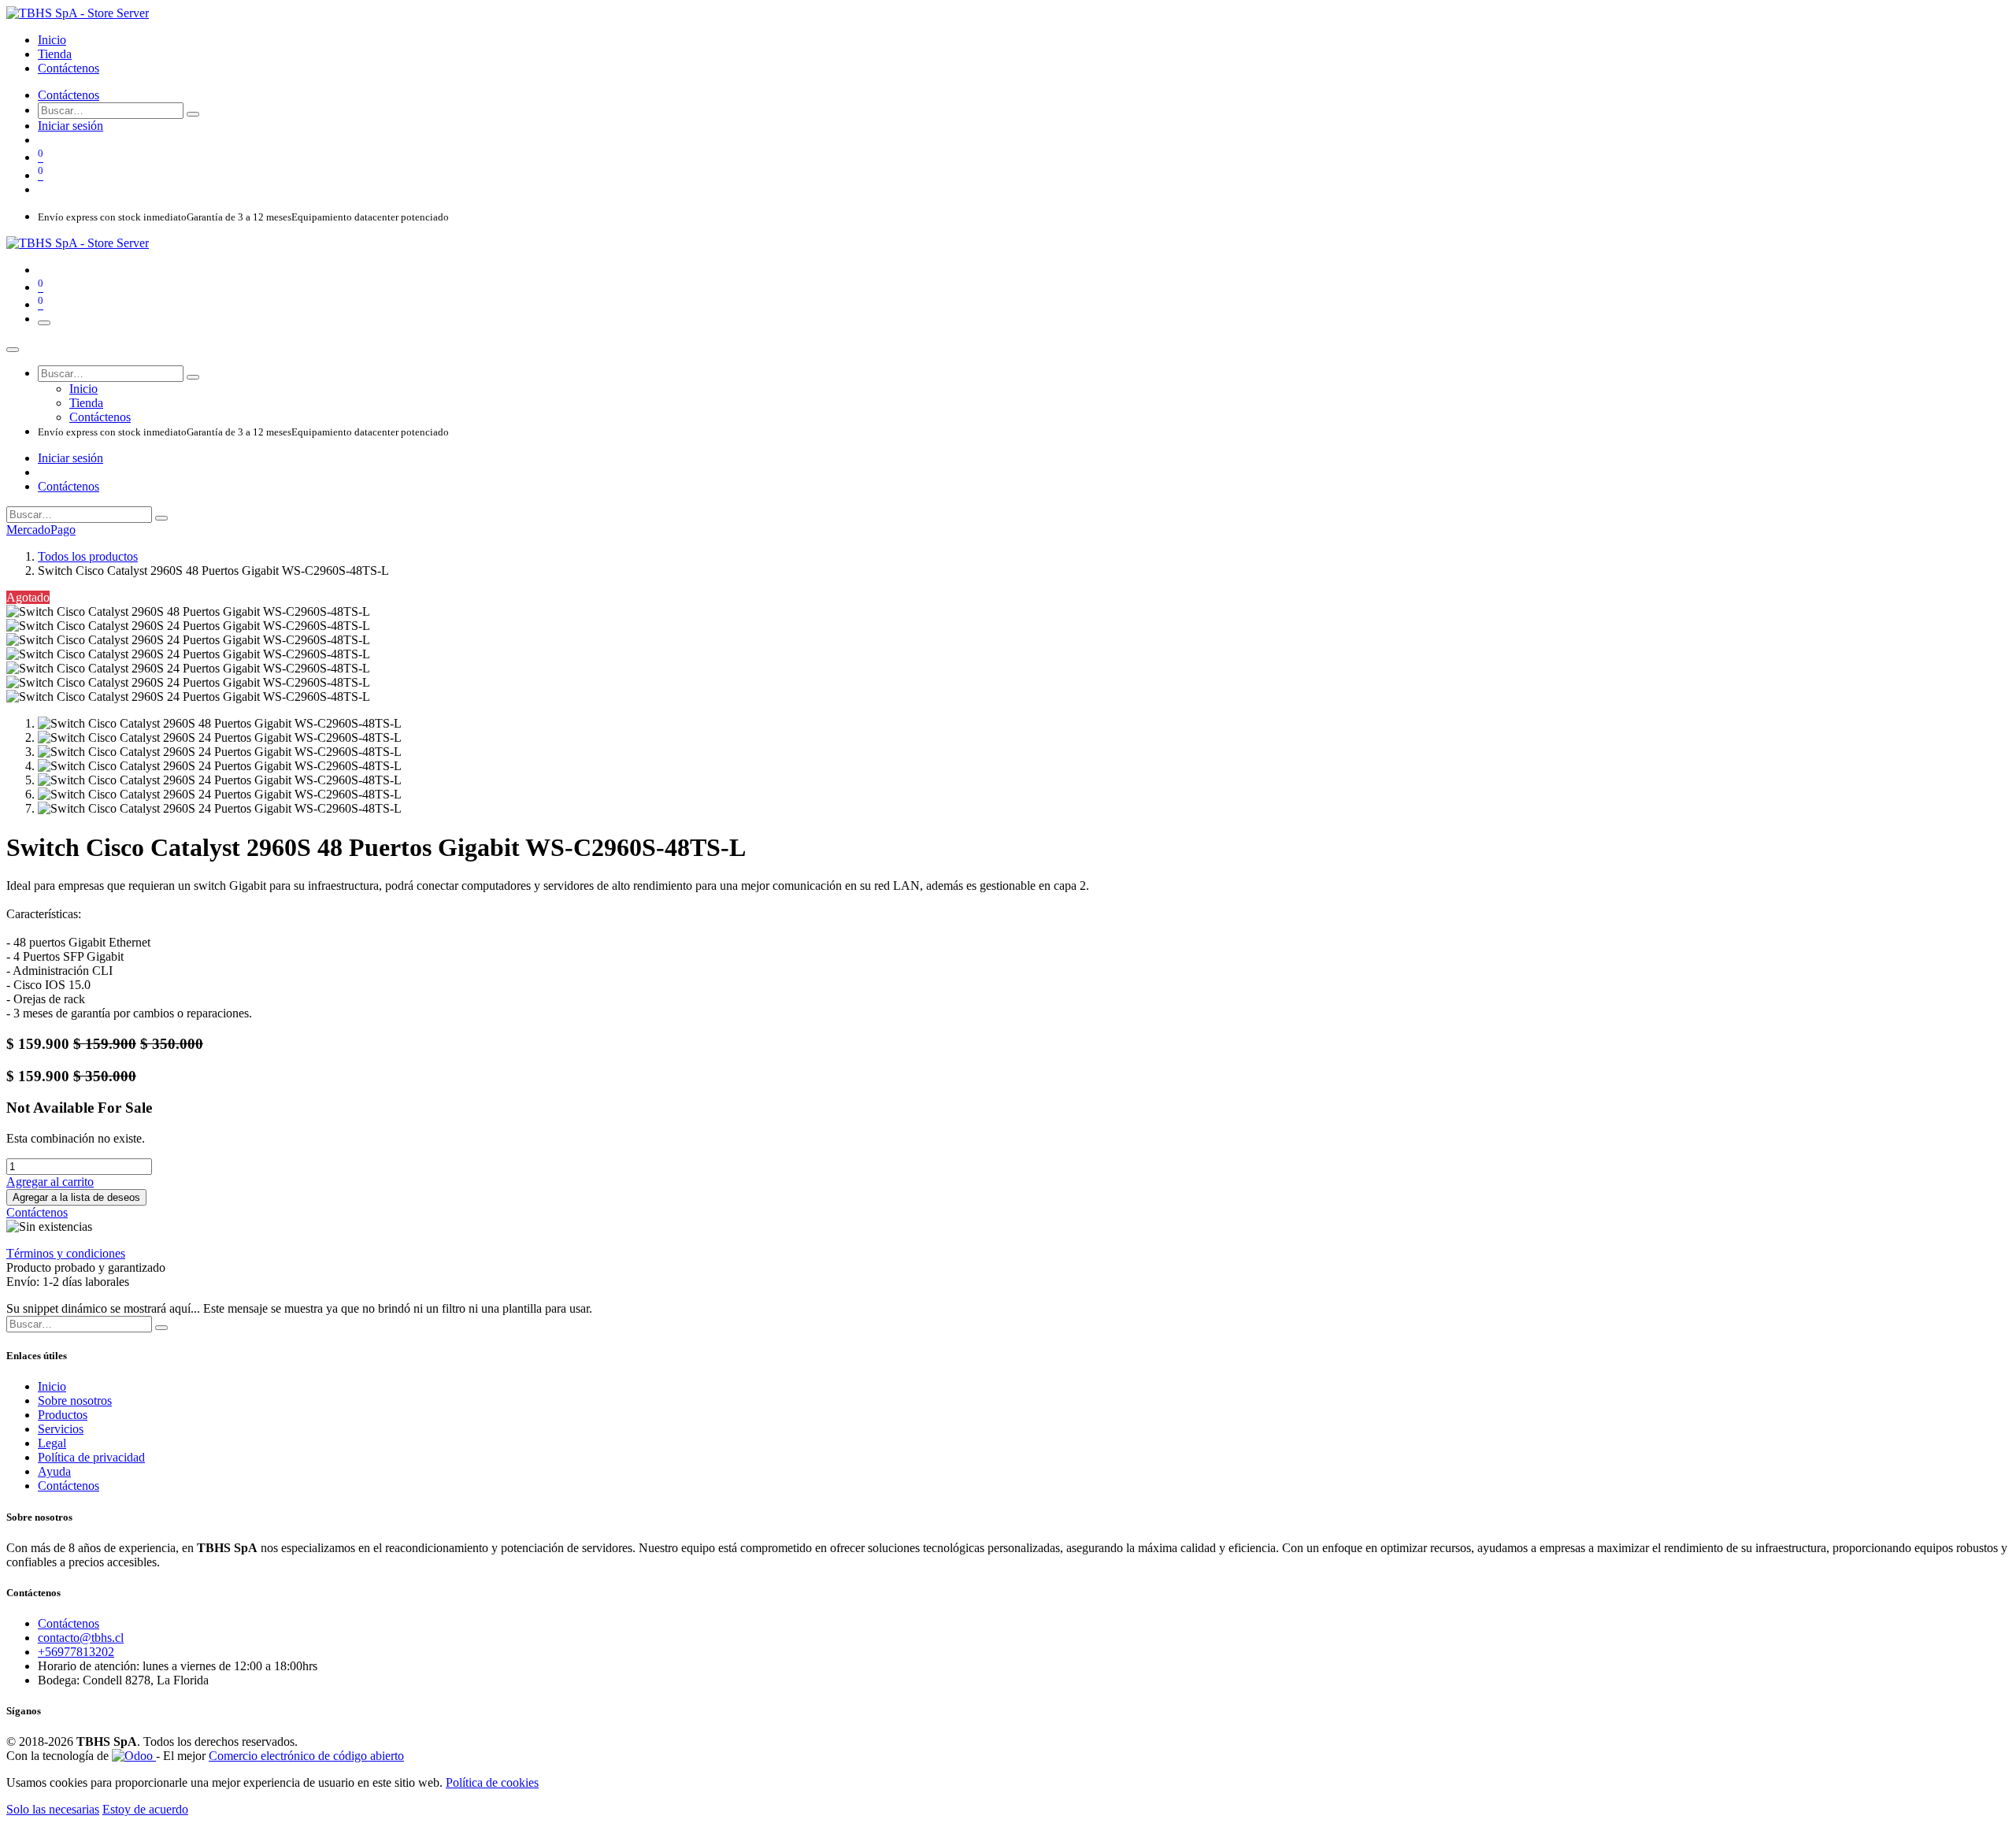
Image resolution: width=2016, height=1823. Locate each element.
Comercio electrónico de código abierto (306, 1756)
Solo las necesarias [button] (53, 1809)
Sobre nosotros (75, 1401)
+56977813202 (76, 1652)
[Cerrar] (13, 350)
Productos (63, 1415)
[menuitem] (52, 40)
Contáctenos (69, 95)
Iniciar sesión (70, 126)
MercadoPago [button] (41, 530)
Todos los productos (88, 556)
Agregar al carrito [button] (50, 1182)
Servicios (61, 1429)
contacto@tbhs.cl (81, 1638)
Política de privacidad (91, 1457)
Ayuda (54, 1471)
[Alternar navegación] (44, 323)
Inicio (52, 1386)
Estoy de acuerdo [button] (145, 1809)
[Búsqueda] (193, 114)
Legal (52, 1443)
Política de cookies (492, 1782)
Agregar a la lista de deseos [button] (76, 1197)
